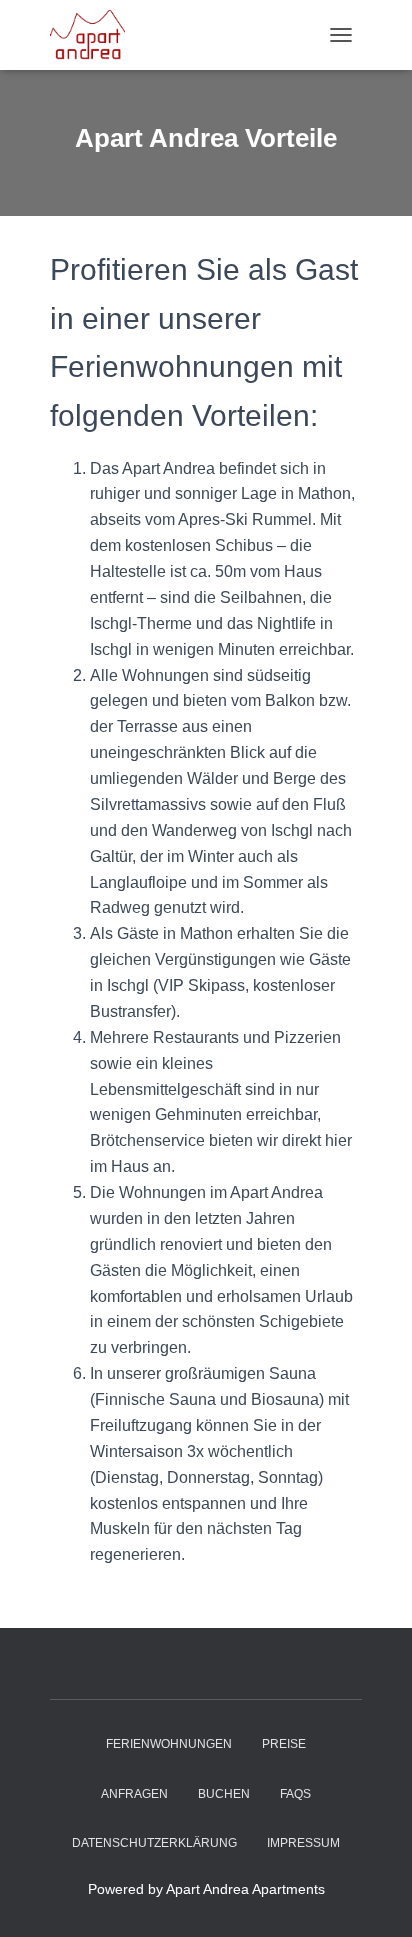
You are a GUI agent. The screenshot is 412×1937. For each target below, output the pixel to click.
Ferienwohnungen (169, 1744)
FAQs (295, 1794)
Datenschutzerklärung (154, 1843)
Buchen (224, 1794)
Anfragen (134, 1794)
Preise (284, 1744)
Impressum (303, 1843)
